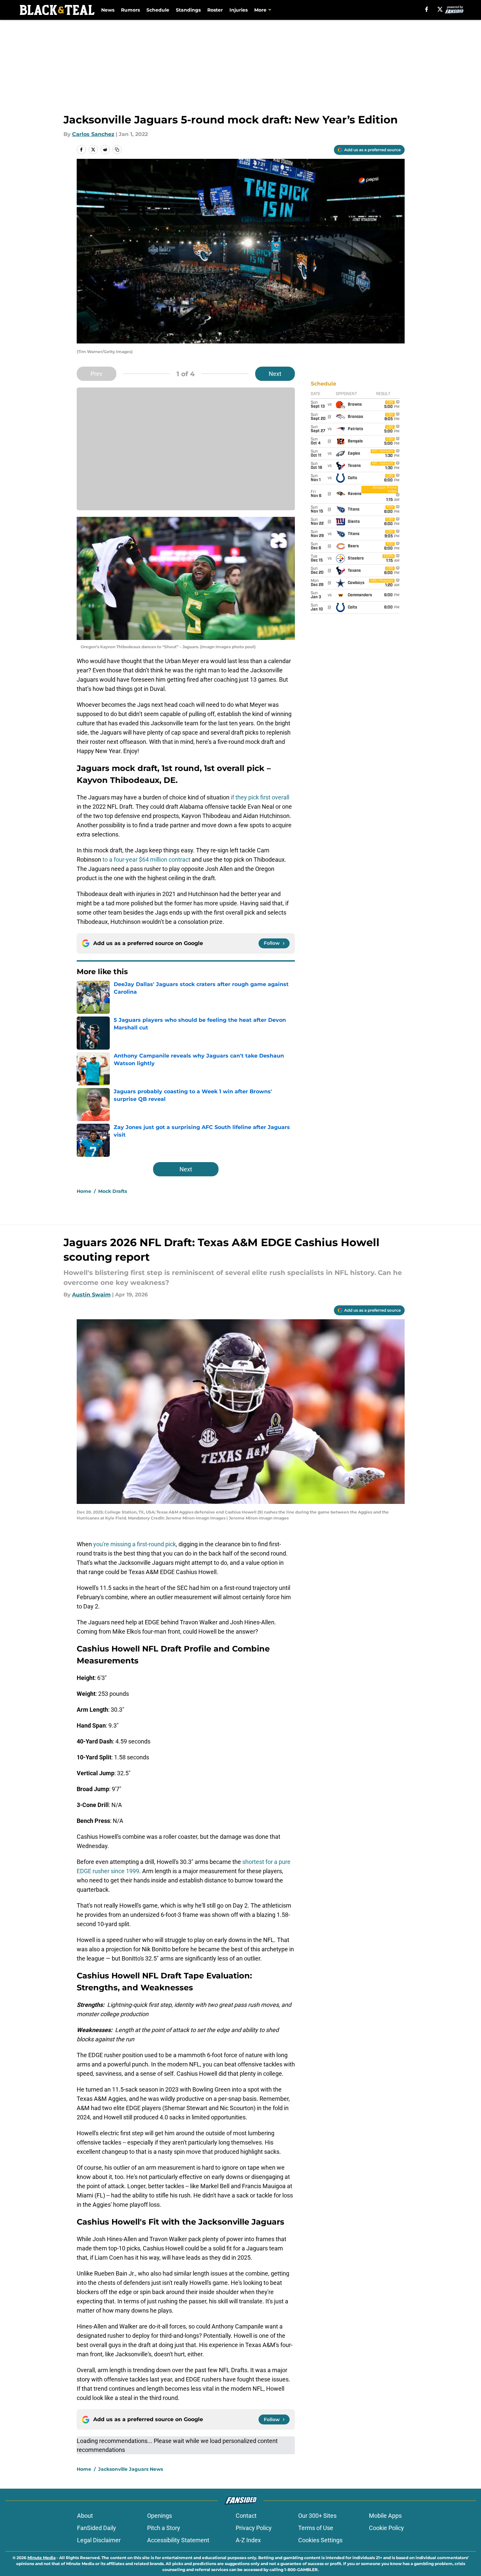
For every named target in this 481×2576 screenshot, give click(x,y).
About (85, 2516)
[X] (440, 9)
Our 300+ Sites (317, 2516)
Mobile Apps (385, 2516)
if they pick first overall (260, 797)
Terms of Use (316, 2528)
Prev (97, 374)
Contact (246, 2516)
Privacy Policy (254, 2528)
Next (275, 374)
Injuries (239, 10)
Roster (215, 10)
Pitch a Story (164, 2528)
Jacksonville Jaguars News (131, 2469)
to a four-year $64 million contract (146, 859)
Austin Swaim (91, 1295)
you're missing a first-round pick (135, 1544)
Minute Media (41, 2558)
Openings (160, 2516)
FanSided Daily (97, 2528)
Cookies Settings (320, 2540)
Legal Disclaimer (99, 2540)
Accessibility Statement (178, 2540)
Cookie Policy (386, 2528)
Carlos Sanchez (93, 134)
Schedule (158, 10)
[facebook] (427, 9)
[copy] (117, 150)
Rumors (130, 10)
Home (84, 1191)
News (108, 10)
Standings (188, 10)
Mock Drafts (113, 1191)
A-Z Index (248, 2540)
